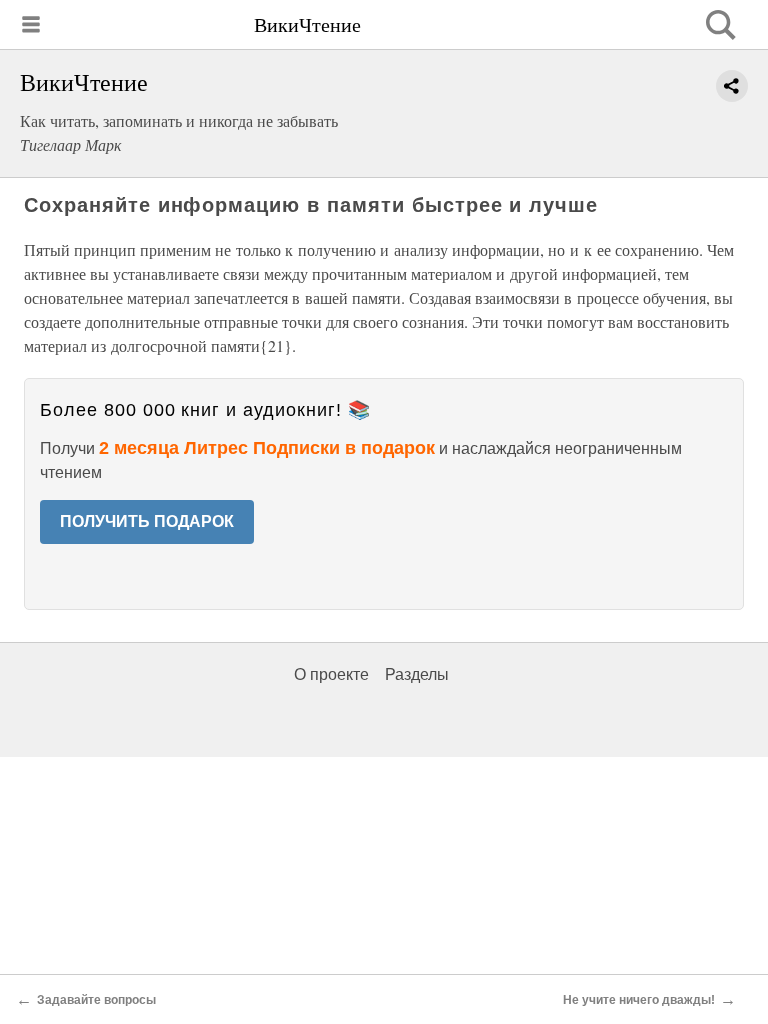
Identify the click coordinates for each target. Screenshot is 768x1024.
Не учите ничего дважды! (639, 1000)
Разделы (417, 674)
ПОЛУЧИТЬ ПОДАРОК (147, 521)
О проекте (331, 674)
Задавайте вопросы (96, 1000)
